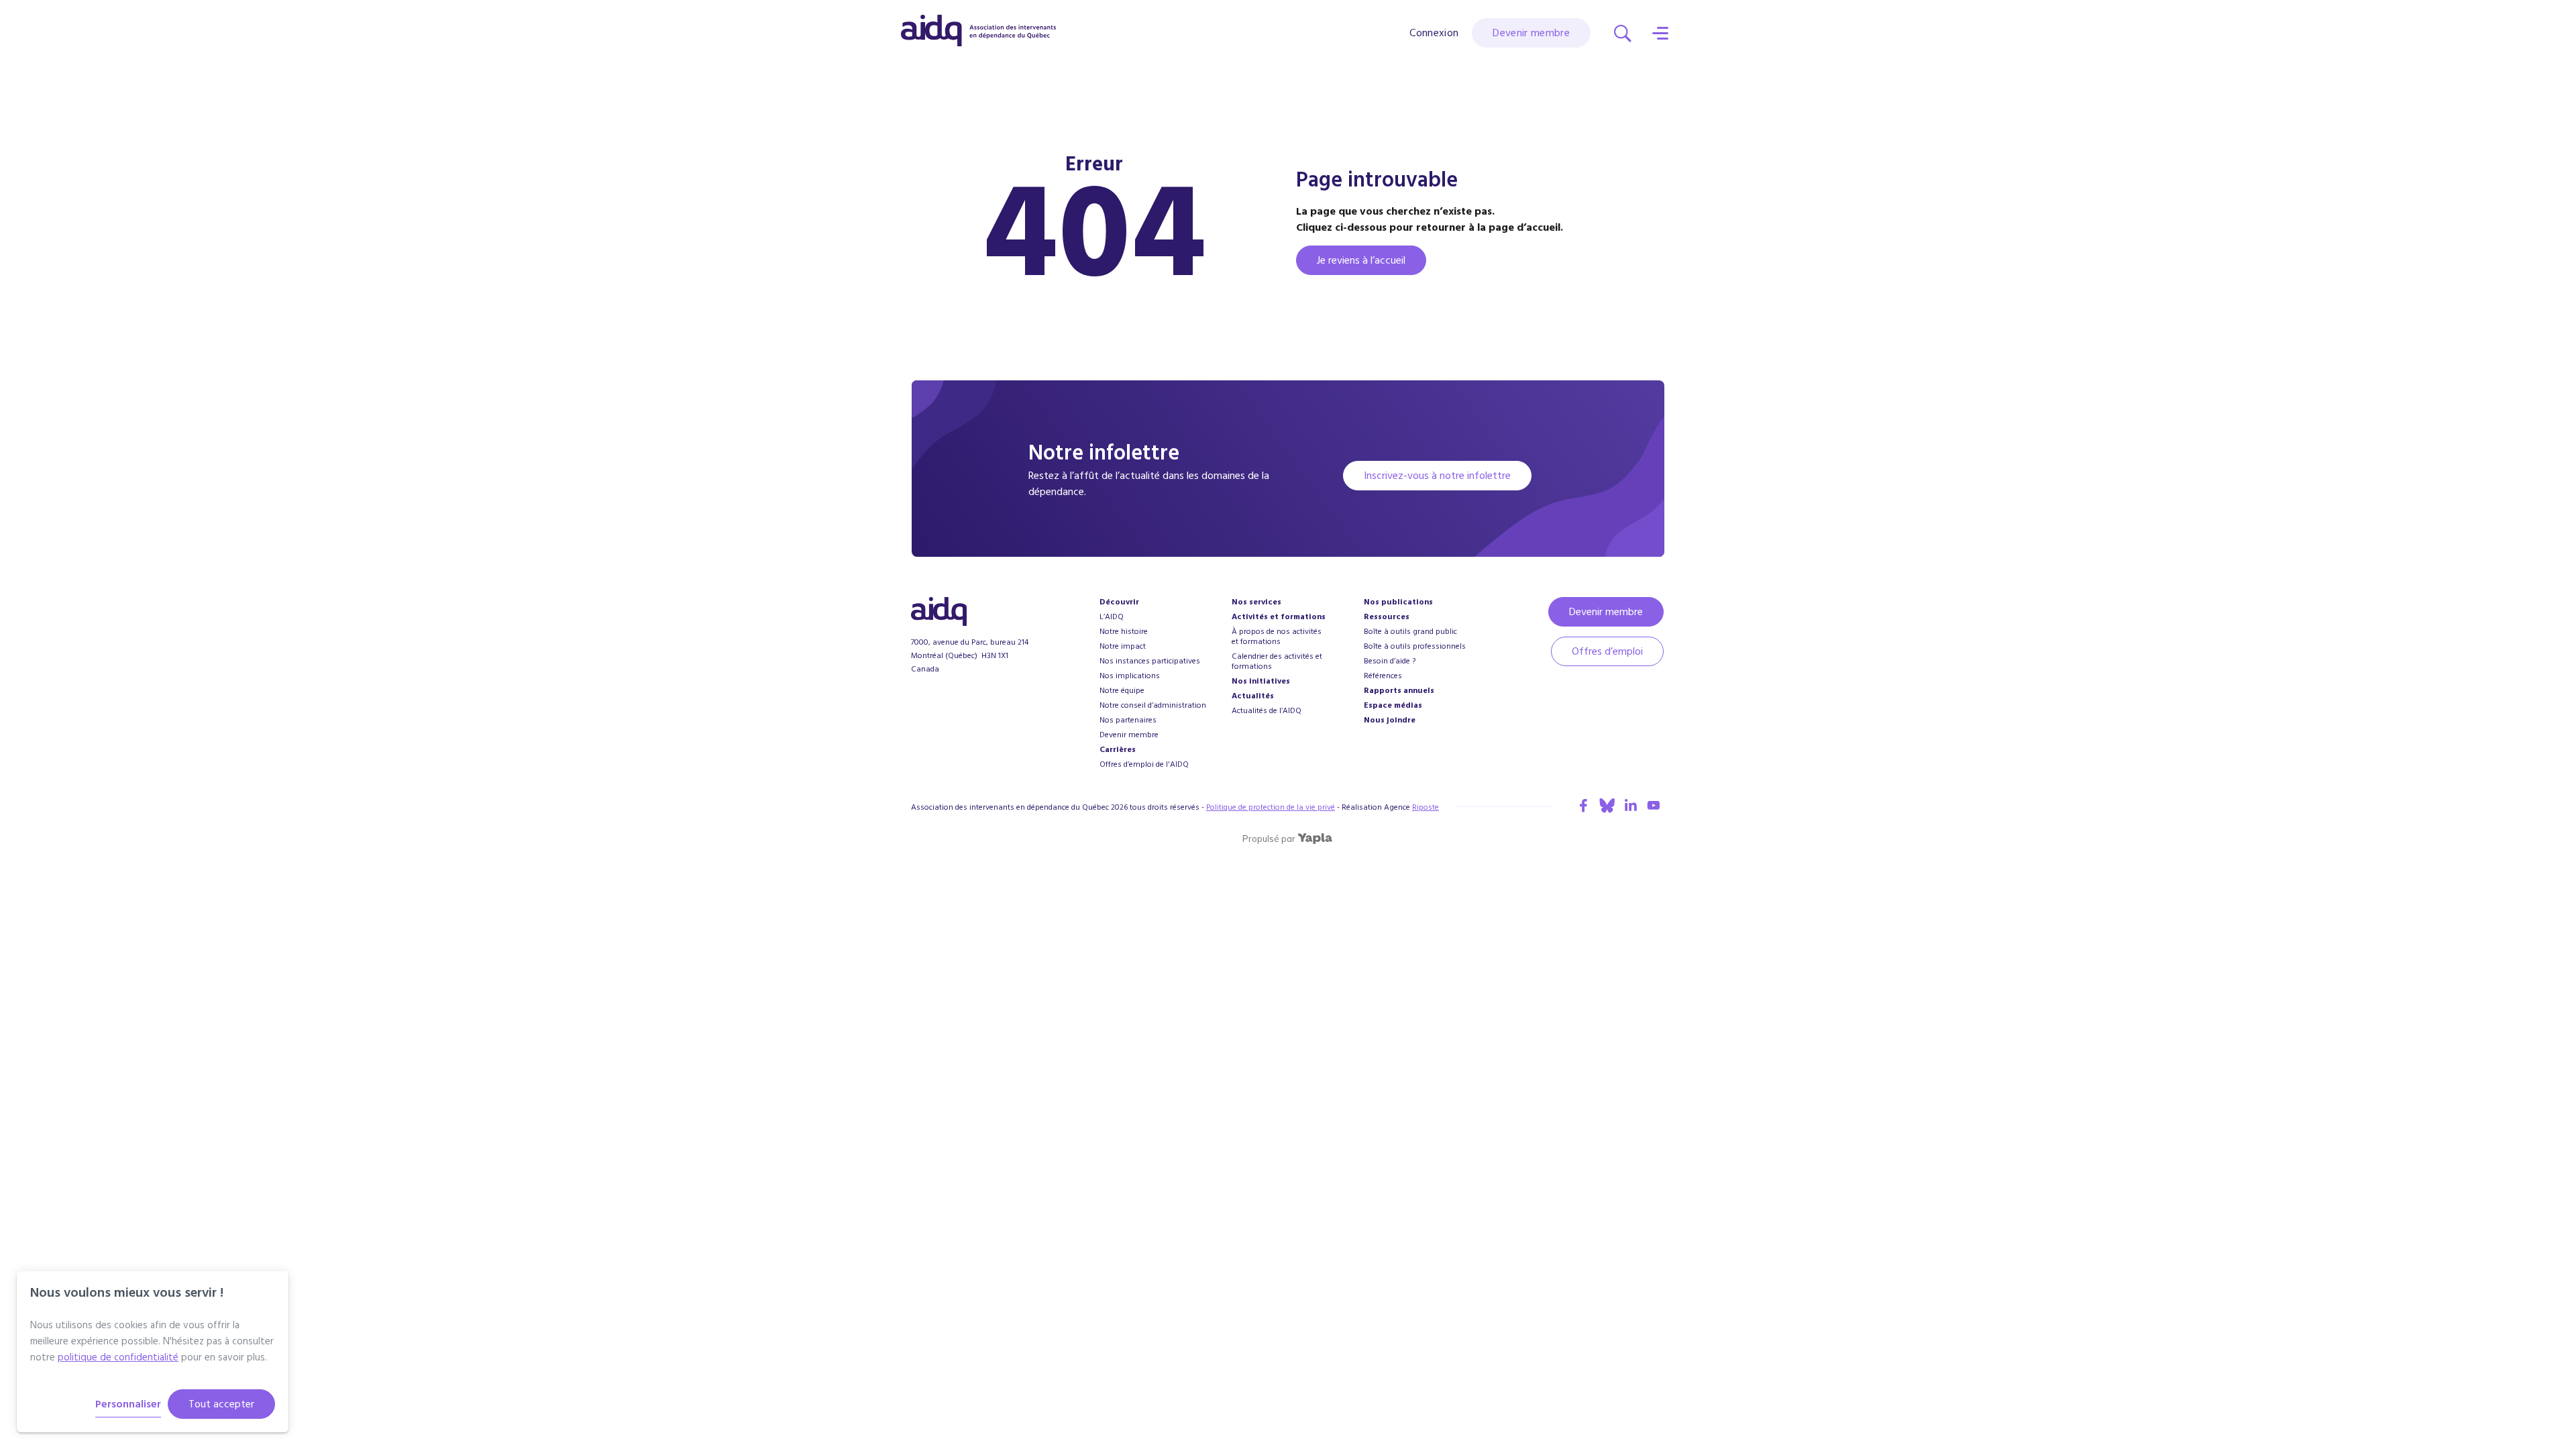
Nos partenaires (1128, 720)
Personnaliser (128, 1404)
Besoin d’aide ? (1390, 661)
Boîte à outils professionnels (1415, 646)
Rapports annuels (1399, 691)
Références (1383, 676)
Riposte (1426, 807)
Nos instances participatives (1150, 661)
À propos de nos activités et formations (1277, 637)
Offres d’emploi (1607, 651)
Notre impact (1123, 646)
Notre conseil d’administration (1153, 705)
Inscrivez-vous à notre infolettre (1437, 476)
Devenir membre (1531, 33)
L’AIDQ (1112, 617)
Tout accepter (221, 1404)
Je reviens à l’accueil (1361, 260)
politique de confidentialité (118, 1357)
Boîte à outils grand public (1410, 632)
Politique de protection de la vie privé (1271, 807)
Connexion (1434, 33)
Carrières (1118, 750)
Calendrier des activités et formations (1277, 661)
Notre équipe (1122, 691)
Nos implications (1130, 676)
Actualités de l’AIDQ (1267, 711)
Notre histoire (1124, 632)
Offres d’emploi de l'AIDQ (1144, 764)
